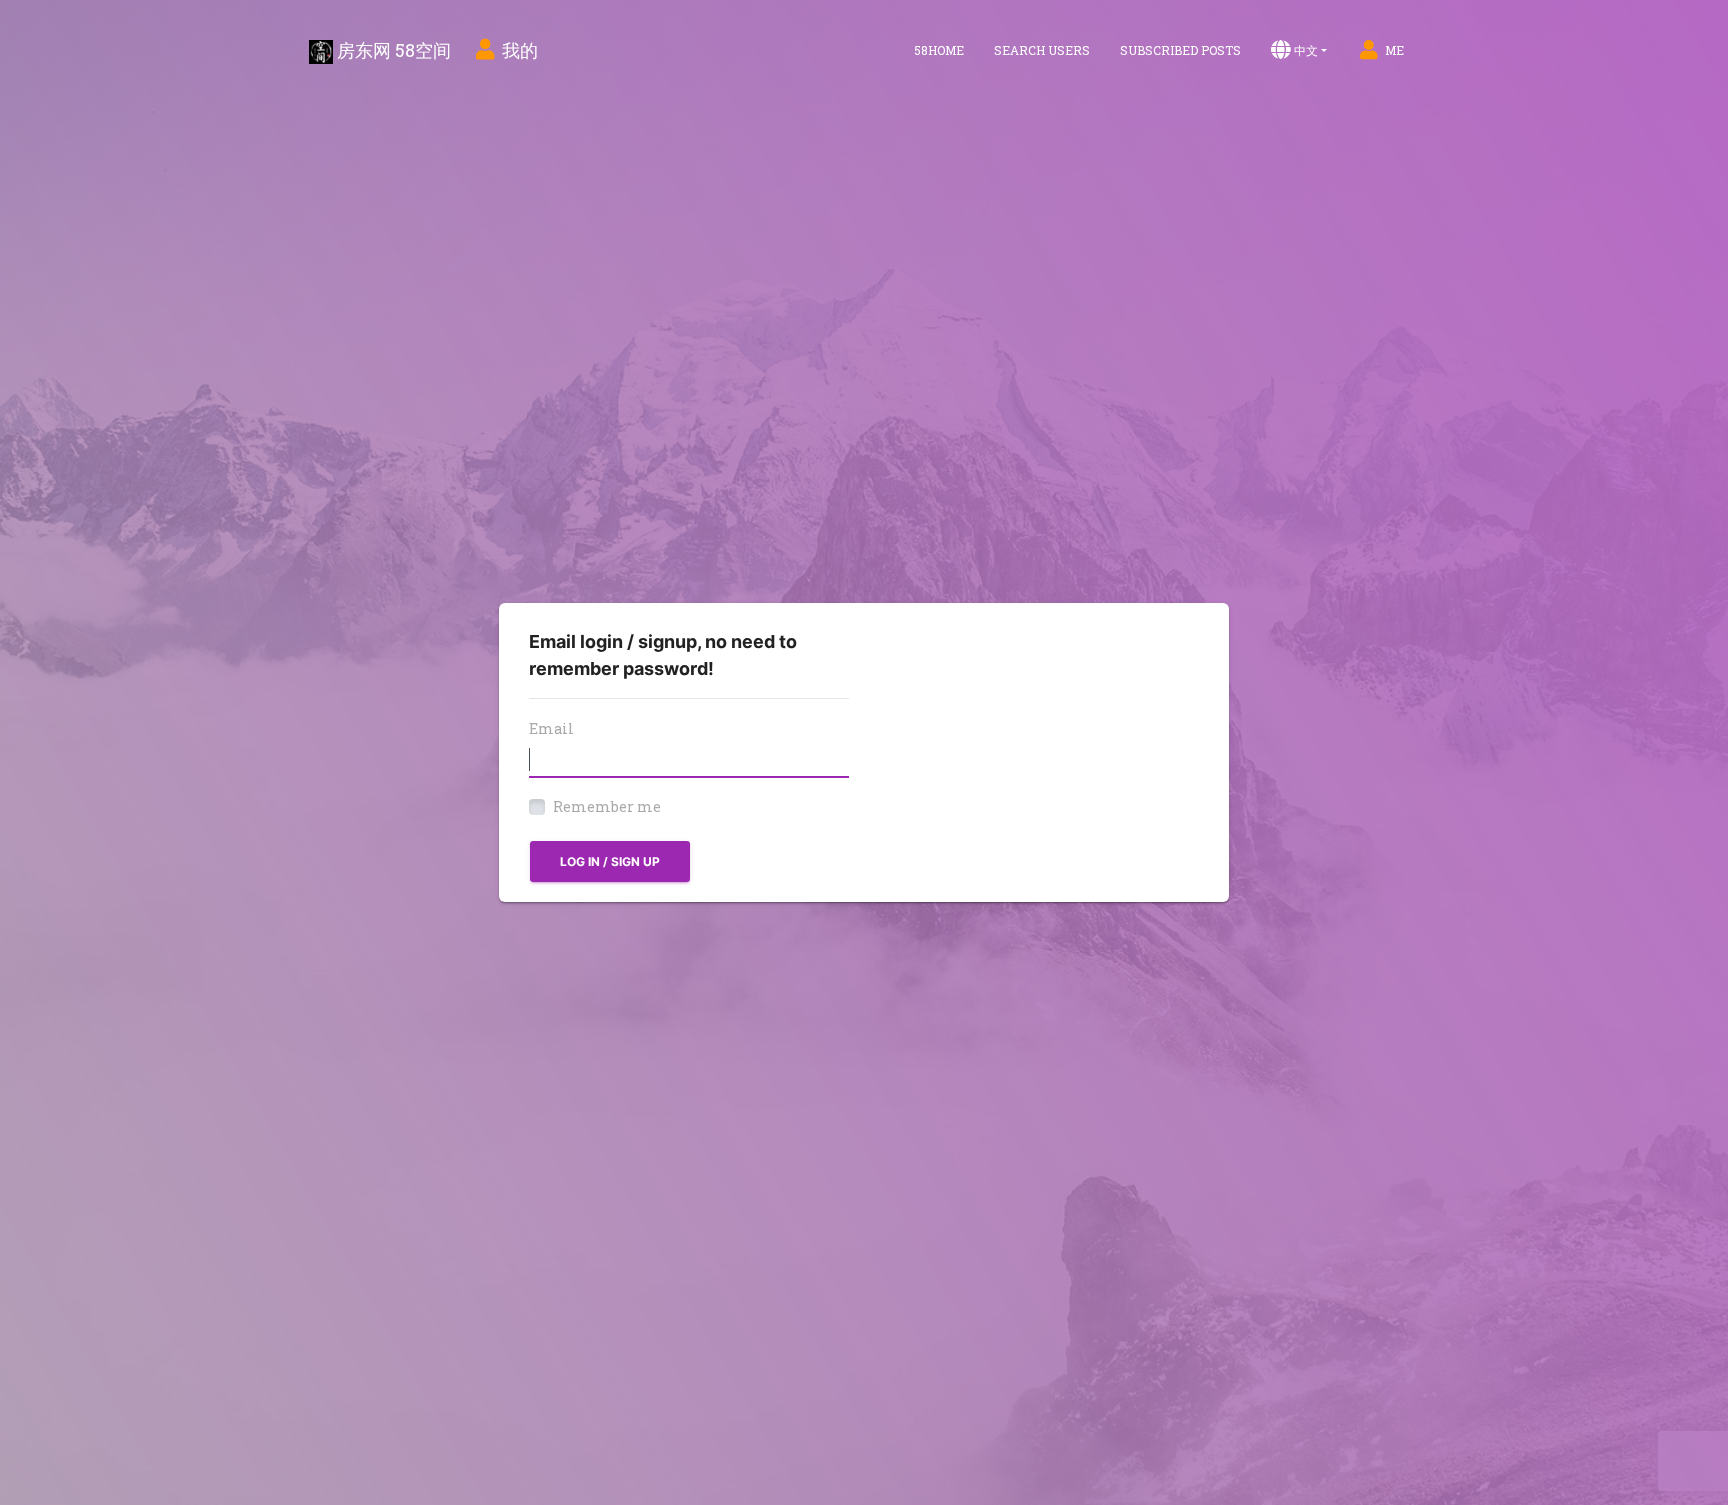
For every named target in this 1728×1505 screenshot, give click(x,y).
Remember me (607, 806)
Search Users (1042, 50)
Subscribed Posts (1180, 50)
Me (1394, 50)
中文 (1306, 50)
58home (939, 50)
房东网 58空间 (392, 50)
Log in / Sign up (610, 861)
